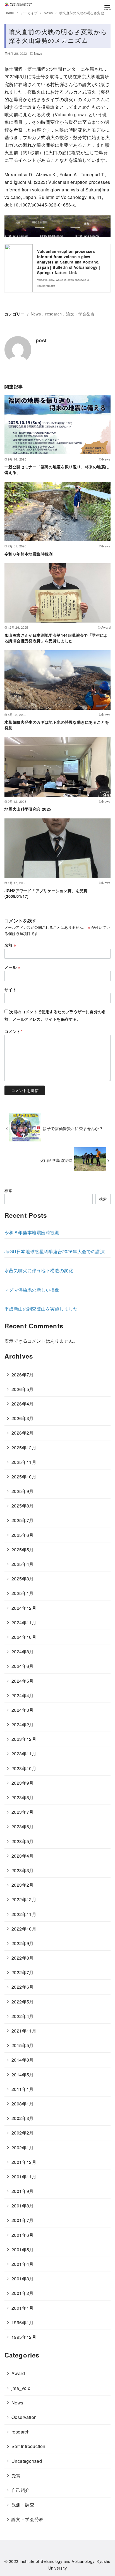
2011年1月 (23, 2089)
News (49, 13)
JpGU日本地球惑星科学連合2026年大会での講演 (55, 1251)
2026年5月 (23, 1389)
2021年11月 (24, 2031)
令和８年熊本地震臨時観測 (29, 554)
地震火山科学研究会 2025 (28, 809)
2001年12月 (24, 2162)
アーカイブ (29, 13)
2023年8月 (23, 1797)
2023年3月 (23, 1870)
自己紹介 (21, 2490)
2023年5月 (23, 1841)
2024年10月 (24, 1637)
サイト (10, 989)
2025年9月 (23, 1491)
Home (10, 13)
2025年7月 (23, 1520)
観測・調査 (23, 2505)
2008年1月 (23, 2104)
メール (12, 967)
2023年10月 (24, 1768)
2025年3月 (23, 1579)
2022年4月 (23, 2016)
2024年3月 (23, 1710)
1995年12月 (24, 2337)
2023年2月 (23, 1885)
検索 (9, 1190)
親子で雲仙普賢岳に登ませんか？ (73, 1128)
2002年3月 (23, 2118)
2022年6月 (23, 1987)
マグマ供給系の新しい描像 (32, 1290)
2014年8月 (23, 2060)
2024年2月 (23, 1724)
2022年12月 (24, 1899)
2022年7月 (23, 1972)
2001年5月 (23, 2249)
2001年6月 (23, 2235)
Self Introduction (28, 2446)
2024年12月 (24, 1608)
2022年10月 (24, 1929)
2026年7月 (23, 1375)
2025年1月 (23, 1593)
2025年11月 (24, 1462)
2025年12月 (24, 1448)
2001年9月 (23, 2191)
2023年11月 (24, 1754)
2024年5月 (23, 1681)
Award (18, 2373)
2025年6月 (23, 1535)
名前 (10, 945)
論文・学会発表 (80, 314)
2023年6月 (23, 1826)
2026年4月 (23, 1404)
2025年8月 (23, 1506)
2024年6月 (23, 1666)
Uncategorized (27, 2461)
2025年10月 (24, 1477)
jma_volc (21, 2388)
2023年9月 (23, 1783)
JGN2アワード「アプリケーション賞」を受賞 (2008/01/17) (48, 893)
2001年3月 (23, 2279)
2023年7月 (23, 1812)
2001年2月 (23, 2293)
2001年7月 (23, 2220)
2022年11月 (24, 1914)
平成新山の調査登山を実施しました (41, 1309)
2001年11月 (24, 2177)
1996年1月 (23, 2322)
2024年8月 (23, 1652)
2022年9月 (23, 1943)
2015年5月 (23, 2045)
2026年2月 (23, 1433)
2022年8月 (23, 1958)
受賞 (16, 2476)
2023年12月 (24, 1739)
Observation (24, 2417)
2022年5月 (23, 2002)
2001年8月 (23, 2206)
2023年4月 (23, 1856)
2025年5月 (23, 1550)
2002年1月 (23, 2148)
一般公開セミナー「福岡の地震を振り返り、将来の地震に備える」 (57, 469)
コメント (13, 1031)
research (53, 314)
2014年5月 (23, 2075)
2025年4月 (23, 1564)
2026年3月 (23, 1418)
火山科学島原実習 (56, 1160)
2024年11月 (24, 1622)
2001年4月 (23, 2264)
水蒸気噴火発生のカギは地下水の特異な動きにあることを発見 (57, 725)
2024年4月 (23, 1695)
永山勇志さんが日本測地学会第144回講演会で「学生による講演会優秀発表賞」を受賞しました (56, 638)
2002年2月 (23, 2133)
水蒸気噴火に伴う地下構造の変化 (39, 1270)
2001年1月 (23, 2308)
